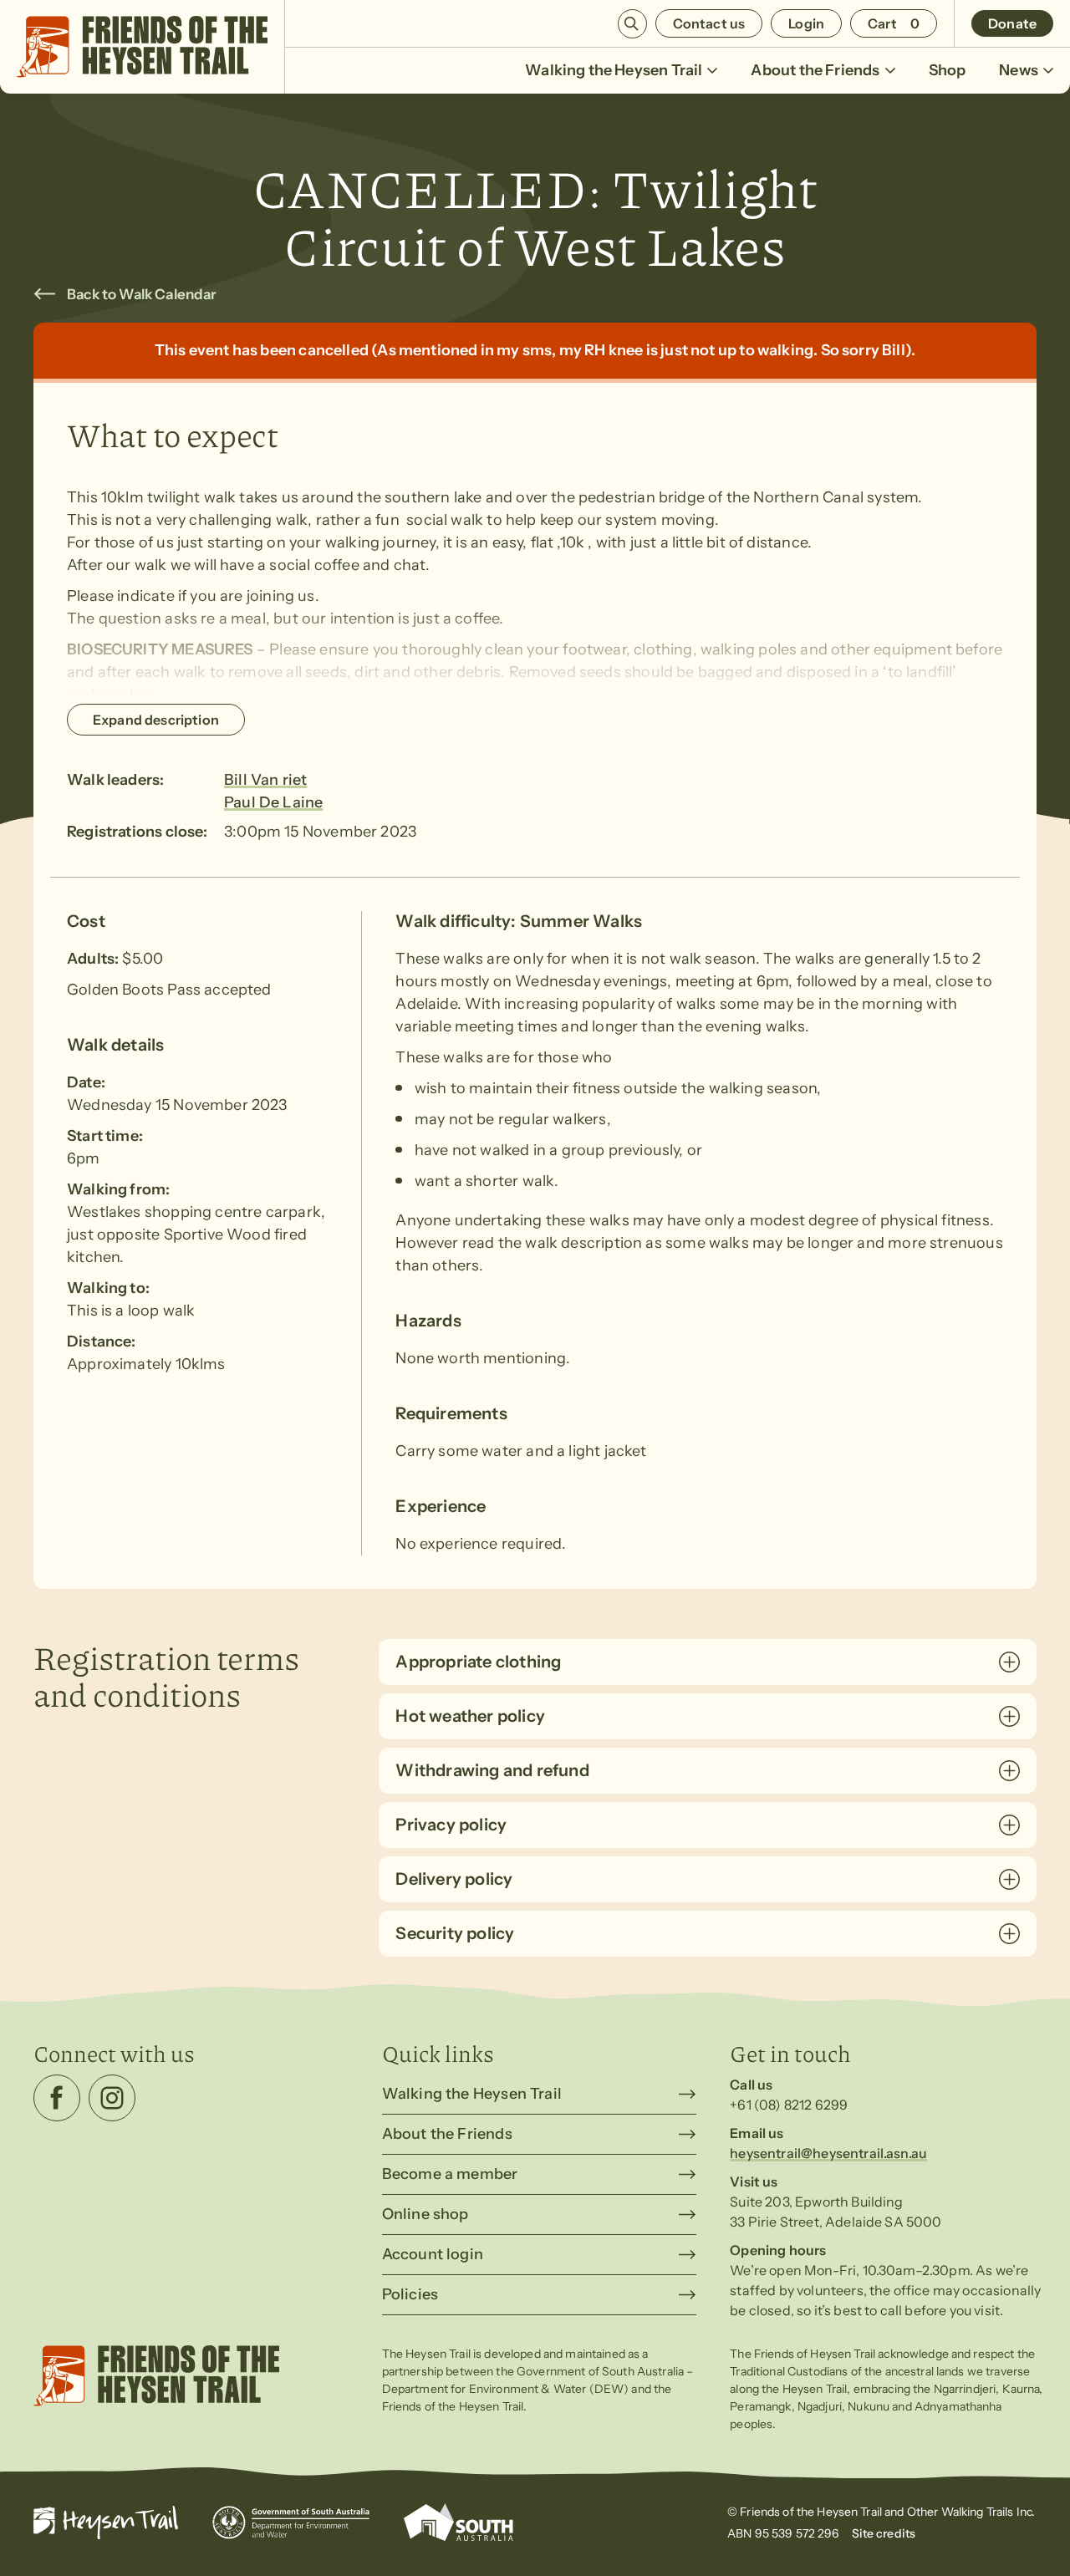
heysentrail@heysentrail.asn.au (828, 2153)
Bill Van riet (265, 780)
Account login (433, 2254)
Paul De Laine (273, 802)
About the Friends (815, 70)
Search (632, 24)
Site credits (884, 2533)
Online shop (425, 2214)
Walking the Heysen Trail (614, 70)
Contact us (709, 23)
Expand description (156, 720)
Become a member (450, 2174)
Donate (1012, 23)
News (1019, 70)
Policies (410, 2294)
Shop (948, 70)
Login (806, 23)
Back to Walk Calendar (142, 294)
